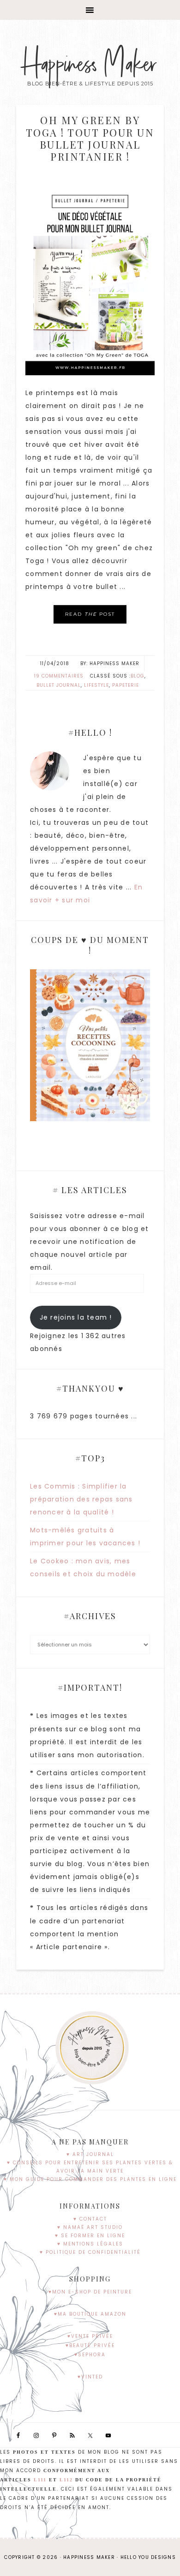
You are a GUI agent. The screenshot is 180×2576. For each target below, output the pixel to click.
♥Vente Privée (90, 2336)
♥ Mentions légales (90, 2244)
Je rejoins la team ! (76, 1317)
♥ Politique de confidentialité (90, 2252)
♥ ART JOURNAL (90, 2154)
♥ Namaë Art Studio (90, 2227)
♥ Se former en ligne (90, 2236)
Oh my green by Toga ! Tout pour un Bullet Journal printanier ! (90, 138)
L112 (66, 2480)
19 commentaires (59, 676)
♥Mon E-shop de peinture (90, 2292)
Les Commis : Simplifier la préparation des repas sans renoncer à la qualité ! (81, 1499)
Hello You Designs (148, 2557)
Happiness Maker (90, 65)
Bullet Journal (59, 685)
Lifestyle (96, 685)
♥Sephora (90, 2355)
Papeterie (126, 685)
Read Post (90, 614)
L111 (40, 2480)
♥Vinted (90, 2377)
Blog (138, 676)
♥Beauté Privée (90, 2345)
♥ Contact (90, 2219)
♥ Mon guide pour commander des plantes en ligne (90, 2179)
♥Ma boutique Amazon (90, 2314)
